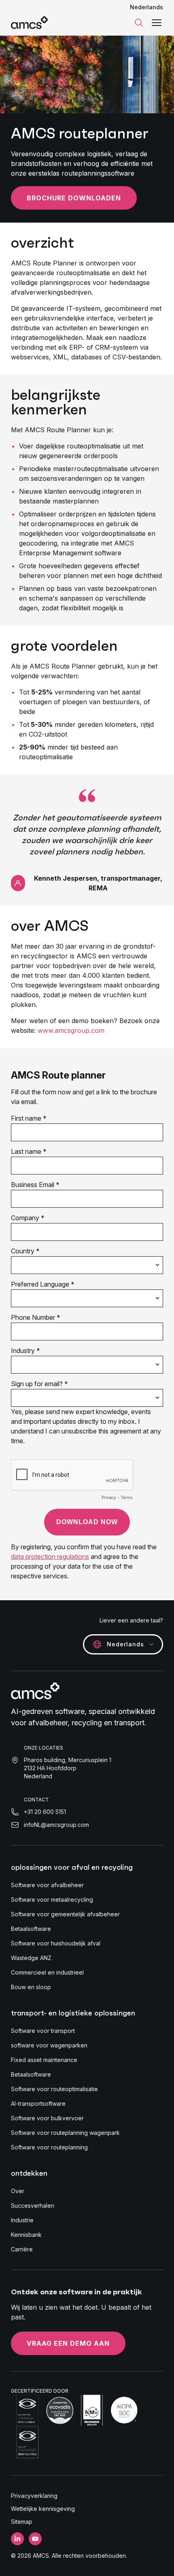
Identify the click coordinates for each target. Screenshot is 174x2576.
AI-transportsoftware (38, 2103)
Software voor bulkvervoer (47, 2118)
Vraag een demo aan (68, 2343)
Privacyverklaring (34, 2496)
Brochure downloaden (74, 198)
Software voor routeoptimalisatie (54, 2089)
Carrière (22, 2249)
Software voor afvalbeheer (47, 1885)
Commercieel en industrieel (47, 1972)
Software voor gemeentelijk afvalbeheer (65, 1914)
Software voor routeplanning (49, 2147)
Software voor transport (43, 2031)
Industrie (22, 2220)
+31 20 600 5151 (45, 1812)
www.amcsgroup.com (70, 1030)
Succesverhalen (33, 2205)
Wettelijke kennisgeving (43, 2509)
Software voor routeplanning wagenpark (65, 2133)
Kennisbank (26, 2235)
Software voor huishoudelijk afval (56, 1943)
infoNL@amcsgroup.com (56, 1825)
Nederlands (146, 7)
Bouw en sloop (31, 1987)
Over (18, 2191)
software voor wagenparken (49, 2045)
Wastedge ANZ (31, 1958)
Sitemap (22, 2522)
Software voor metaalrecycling (52, 1900)
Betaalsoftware (31, 1929)
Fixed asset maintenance (44, 2060)
